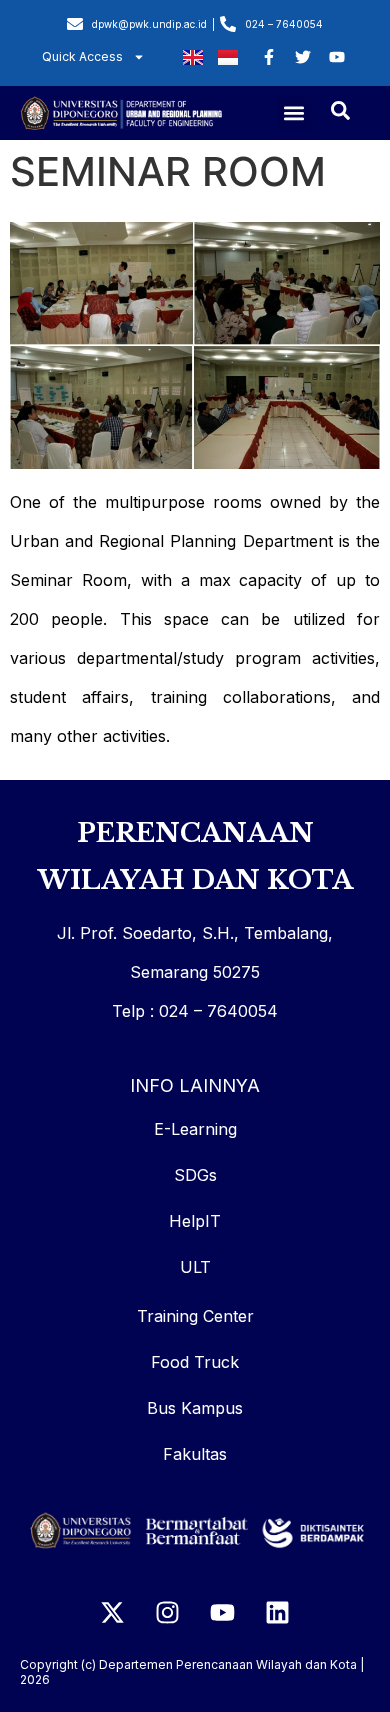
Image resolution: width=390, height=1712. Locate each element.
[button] (294, 113)
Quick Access (82, 56)
